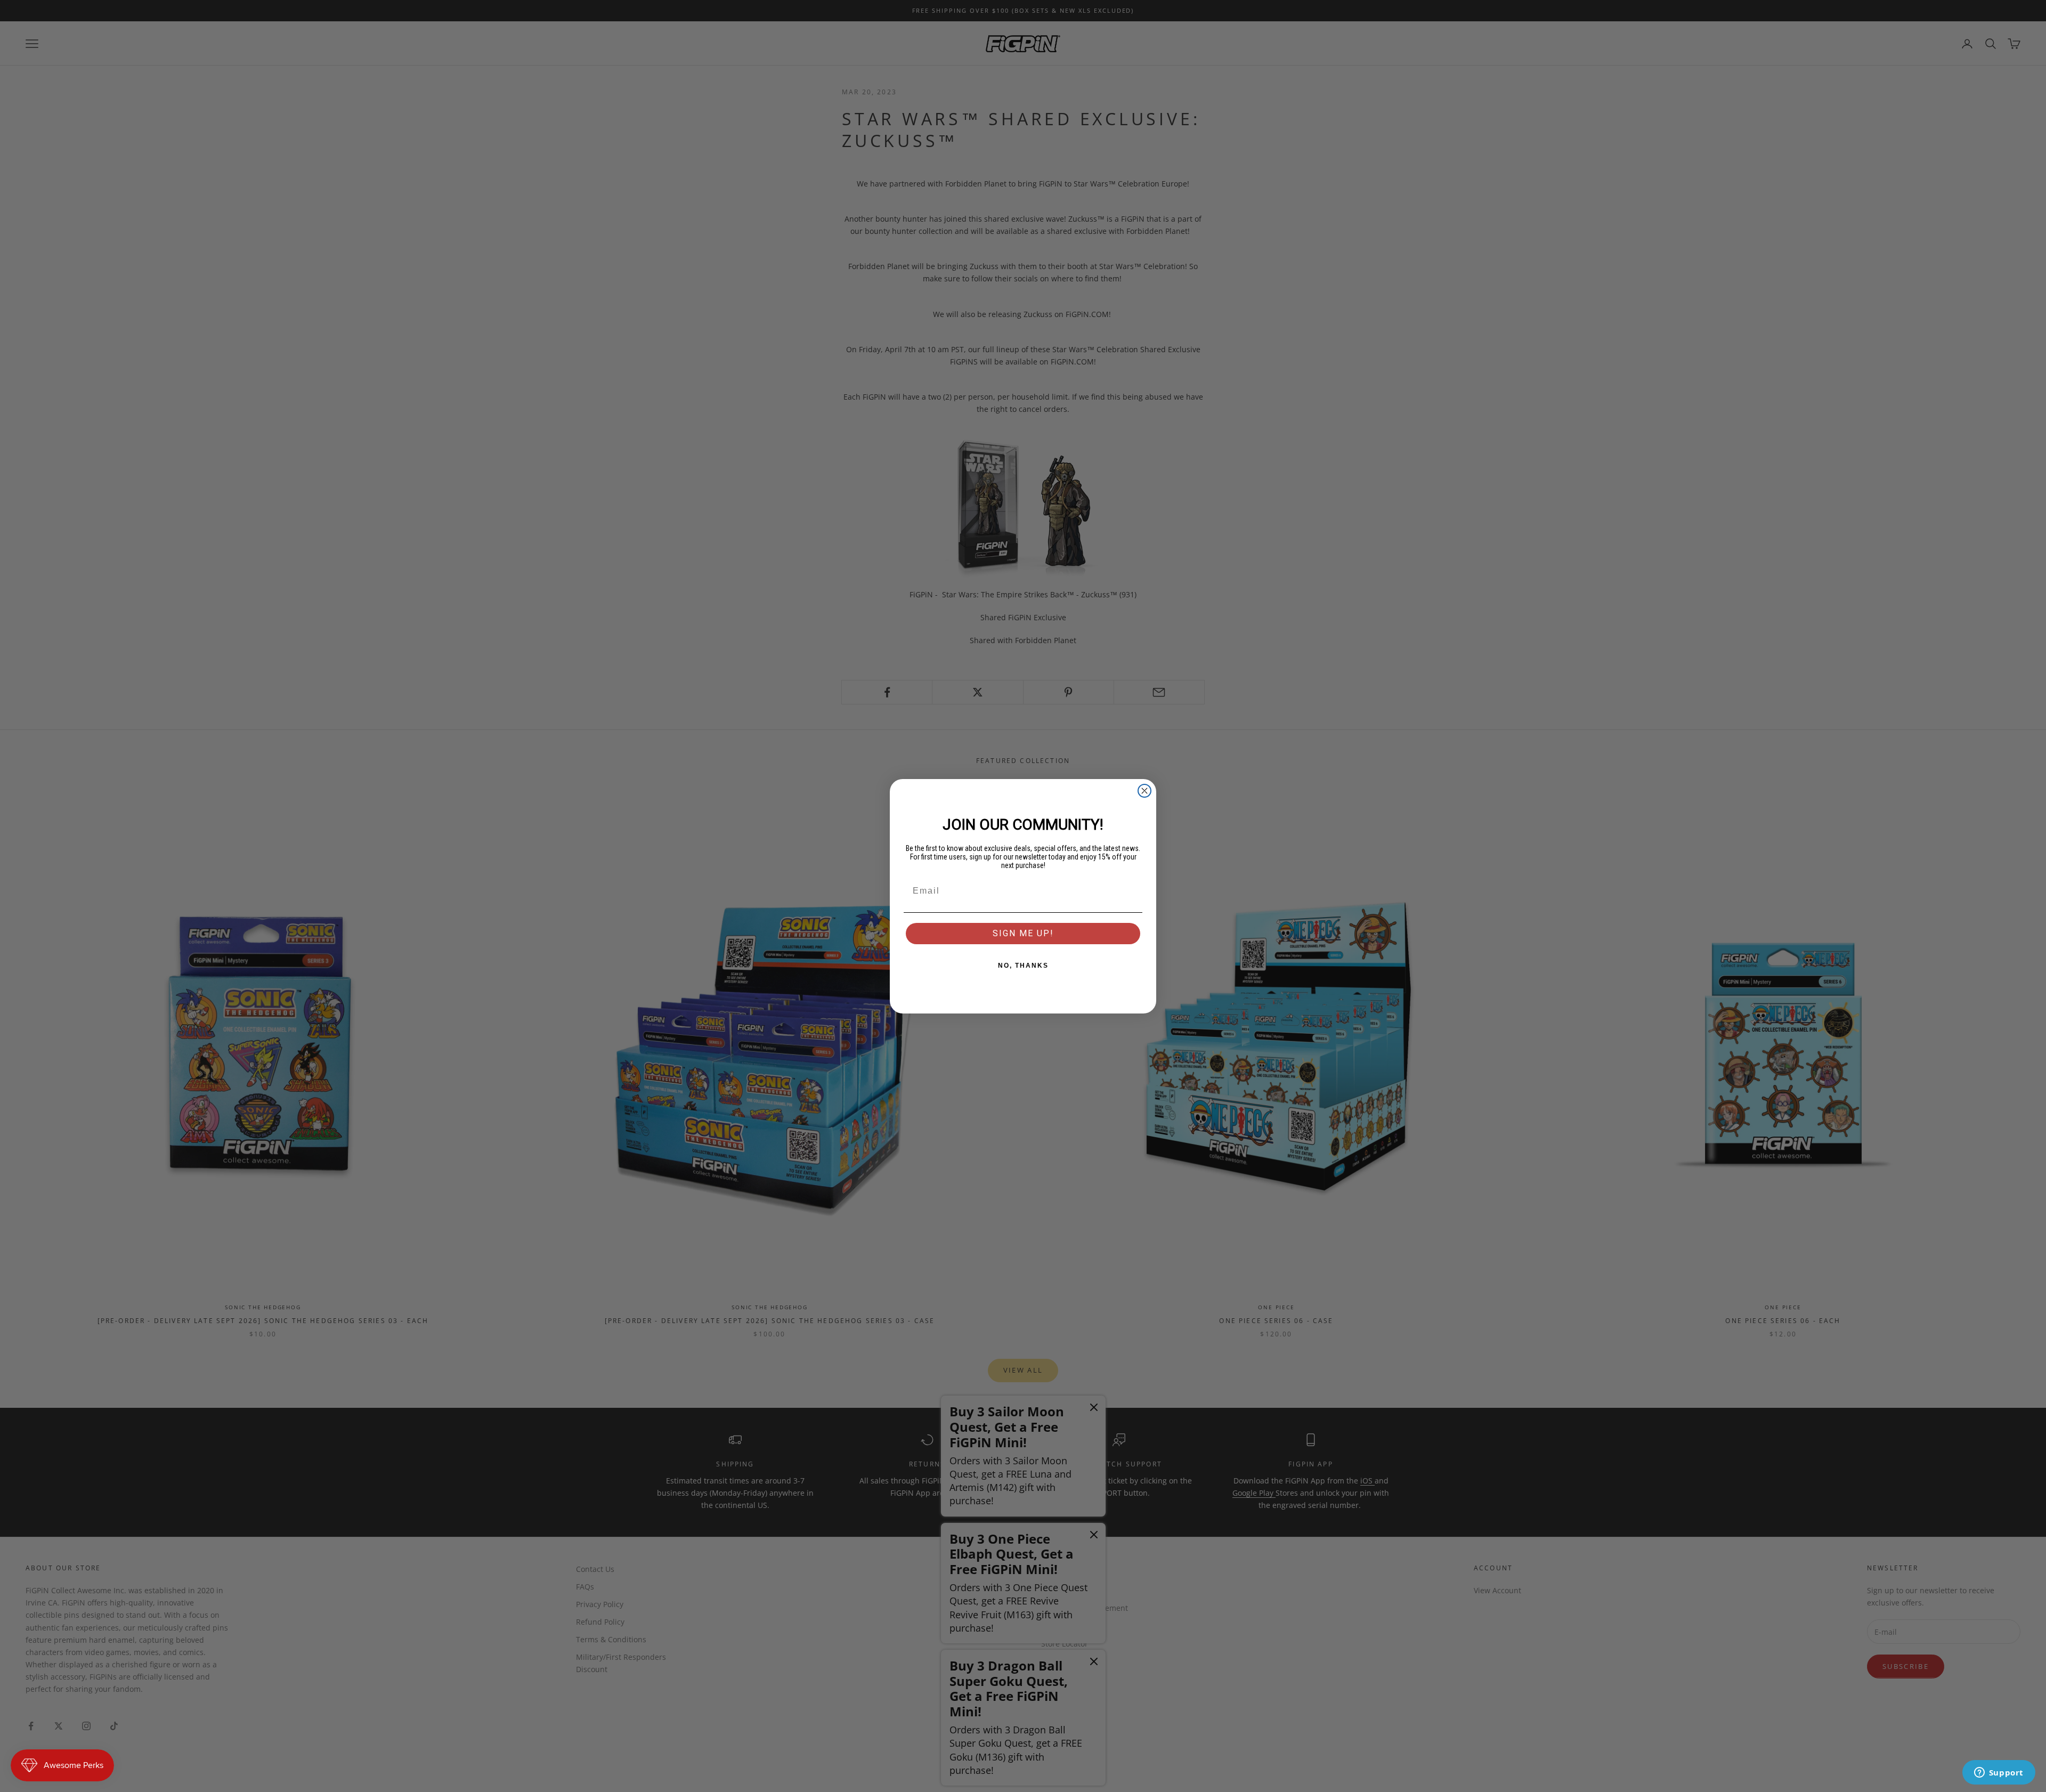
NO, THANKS (1023, 966)
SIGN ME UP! (1023, 933)
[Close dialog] (1144, 791)
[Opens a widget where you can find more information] (1999, 1773)
